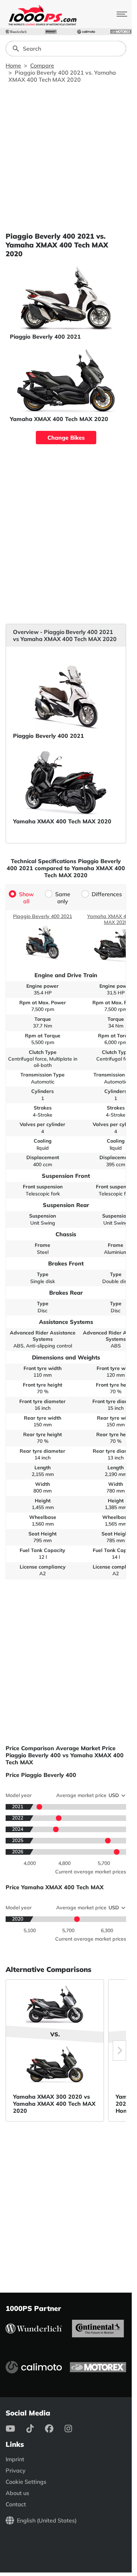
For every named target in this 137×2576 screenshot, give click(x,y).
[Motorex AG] (121, 32)
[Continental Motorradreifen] (51, 32)
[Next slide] (119, 2050)
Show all (26, 898)
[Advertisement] (68, 157)
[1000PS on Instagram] (74, 2429)
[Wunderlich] (16, 32)
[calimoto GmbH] (86, 32)
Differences (107, 894)
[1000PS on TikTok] (36, 2429)
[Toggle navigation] (122, 14)
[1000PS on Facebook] (55, 2429)
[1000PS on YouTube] (16, 2429)
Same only (63, 898)
